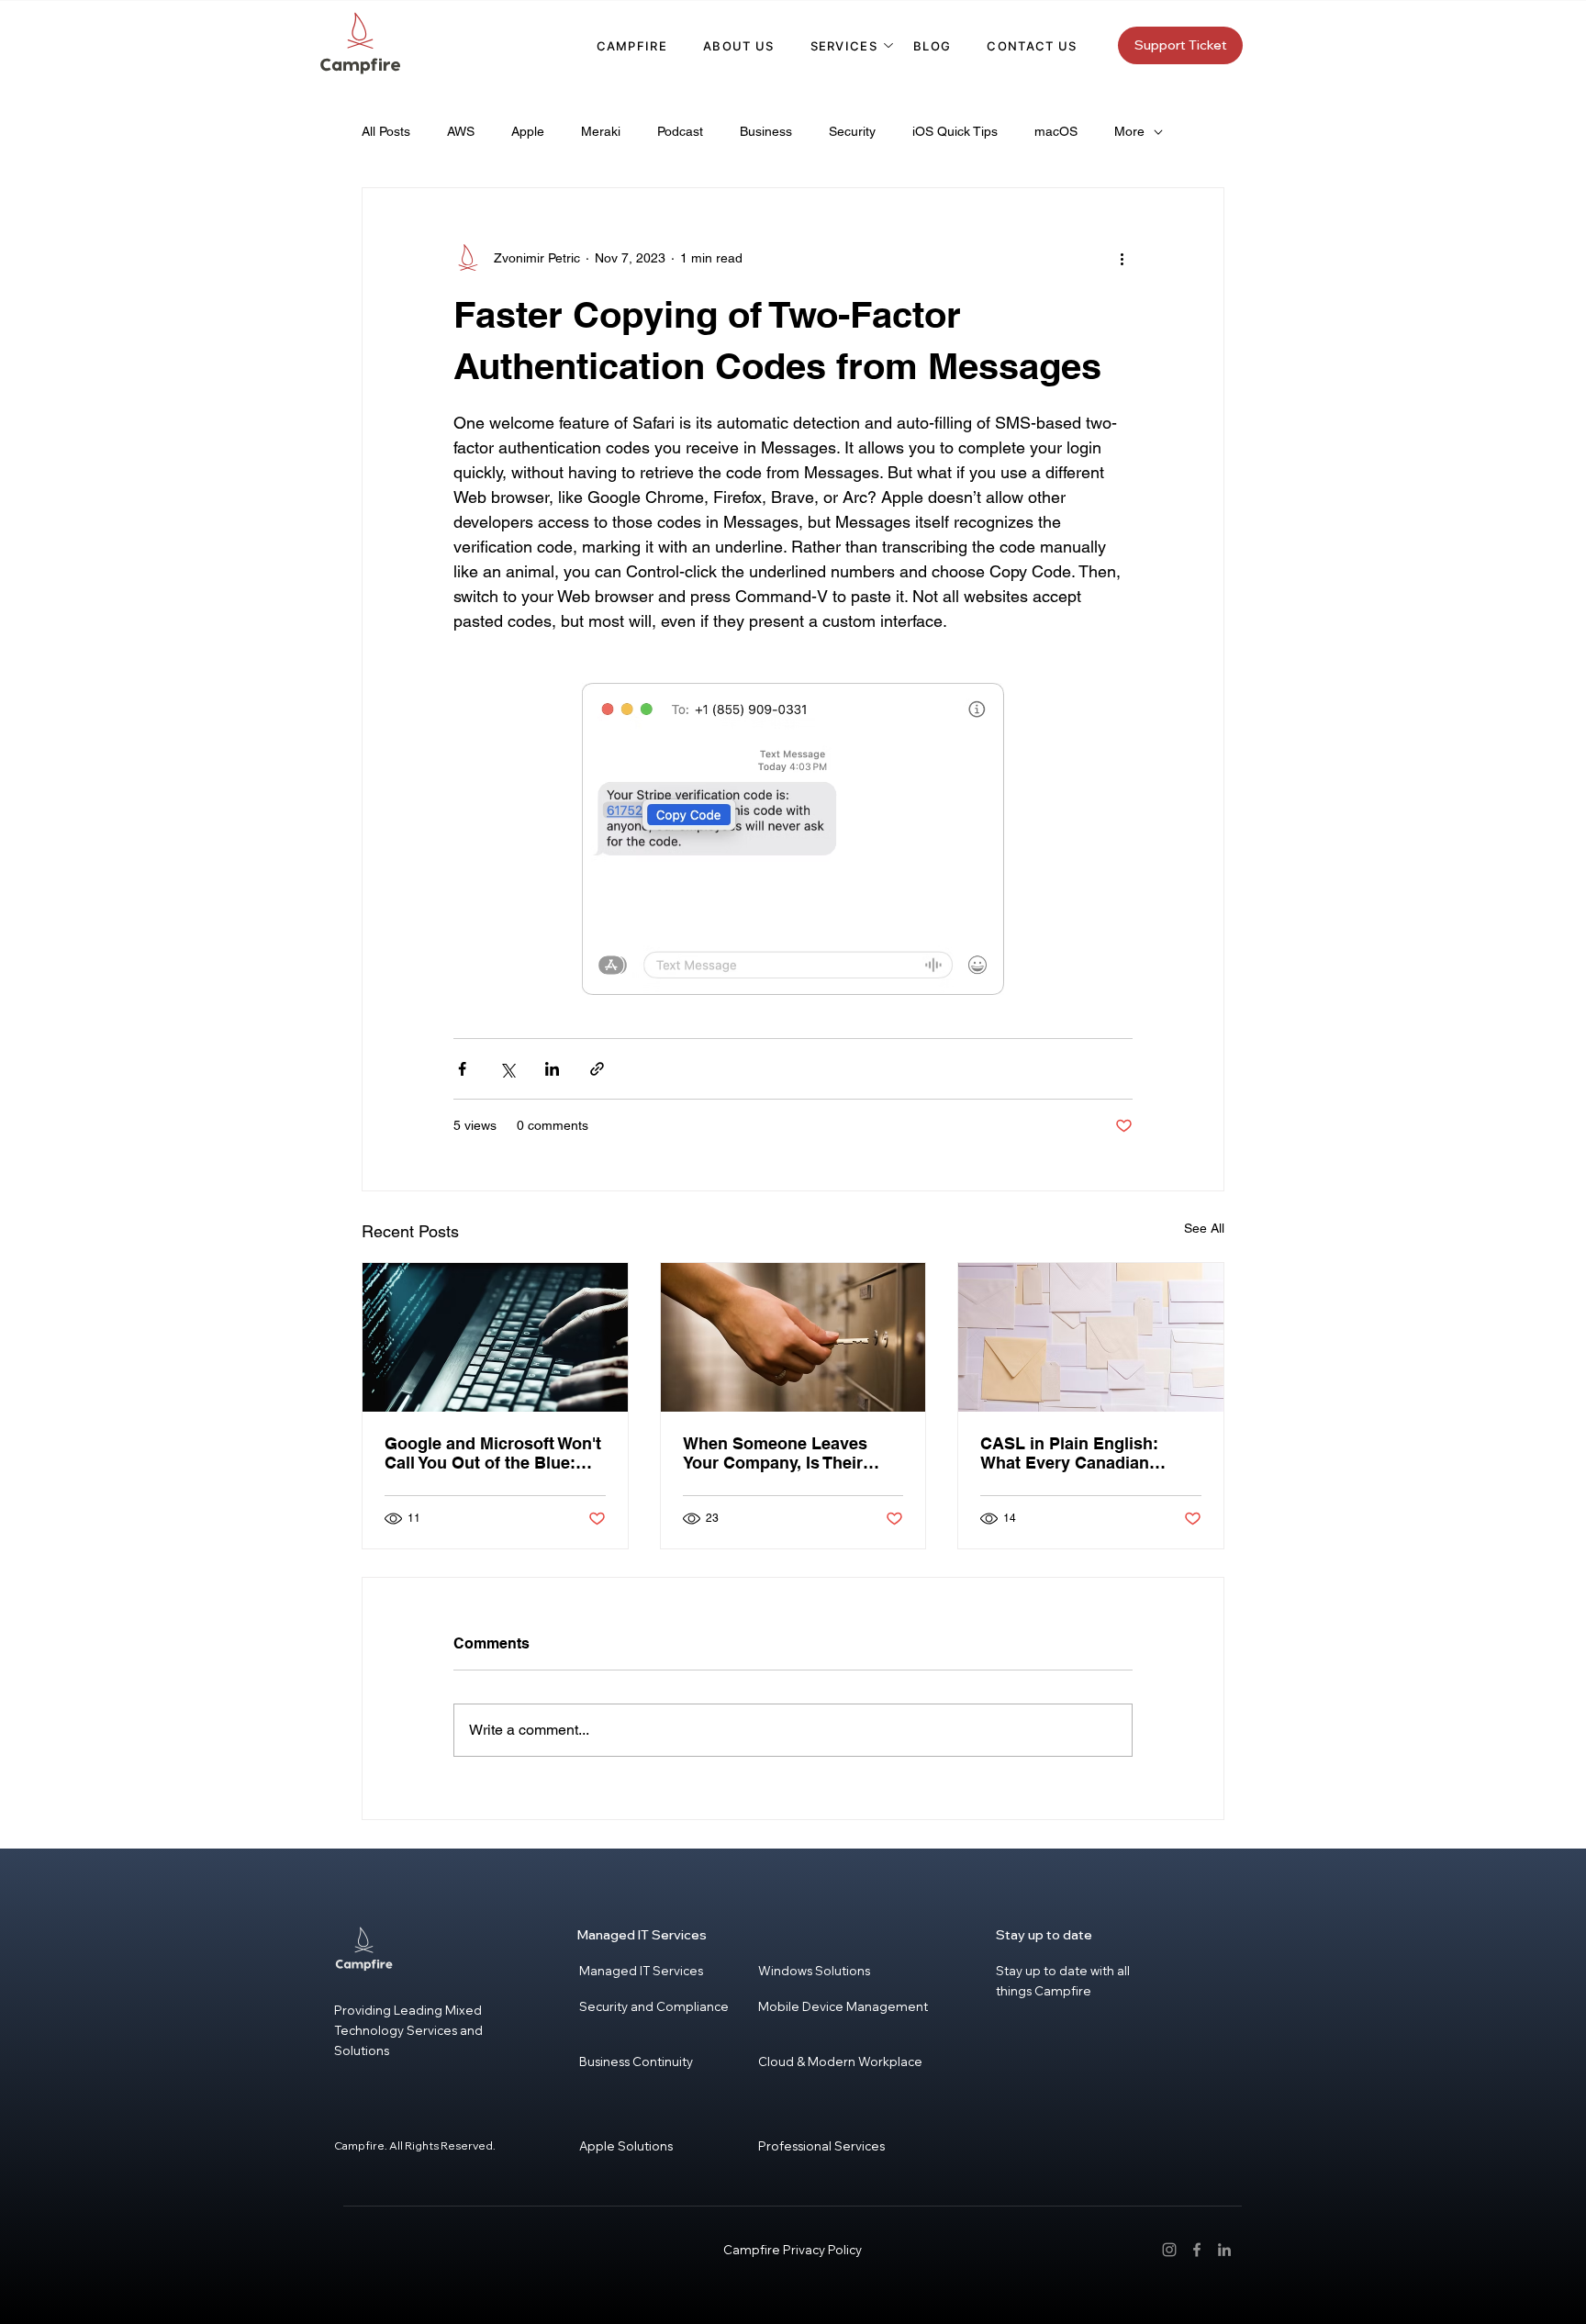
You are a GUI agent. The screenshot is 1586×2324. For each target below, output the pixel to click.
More (1129, 131)
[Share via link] (597, 1069)
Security (852, 131)
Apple (528, 131)
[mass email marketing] (1091, 1337)
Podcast (680, 131)
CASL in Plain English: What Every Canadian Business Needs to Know (1079, 1453)
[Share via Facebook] (462, 1069)
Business (766, 131)
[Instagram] (1169, 2250)
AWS (461, 131)
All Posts (386, 131)
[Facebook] (1197, 2250)
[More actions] (1122, 258)
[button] (844, 46)
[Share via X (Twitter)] (507, 1069)
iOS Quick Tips (955, 131)
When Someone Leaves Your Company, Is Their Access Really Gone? (775, 1453)
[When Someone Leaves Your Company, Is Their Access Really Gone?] (793, 1337)
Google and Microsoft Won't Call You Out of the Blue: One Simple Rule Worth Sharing (493, 1453)
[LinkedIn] (1224, 2250)
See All (1204, 1228)
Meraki (601, 131)
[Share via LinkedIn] (552, 1069)
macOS (1056, 131)
